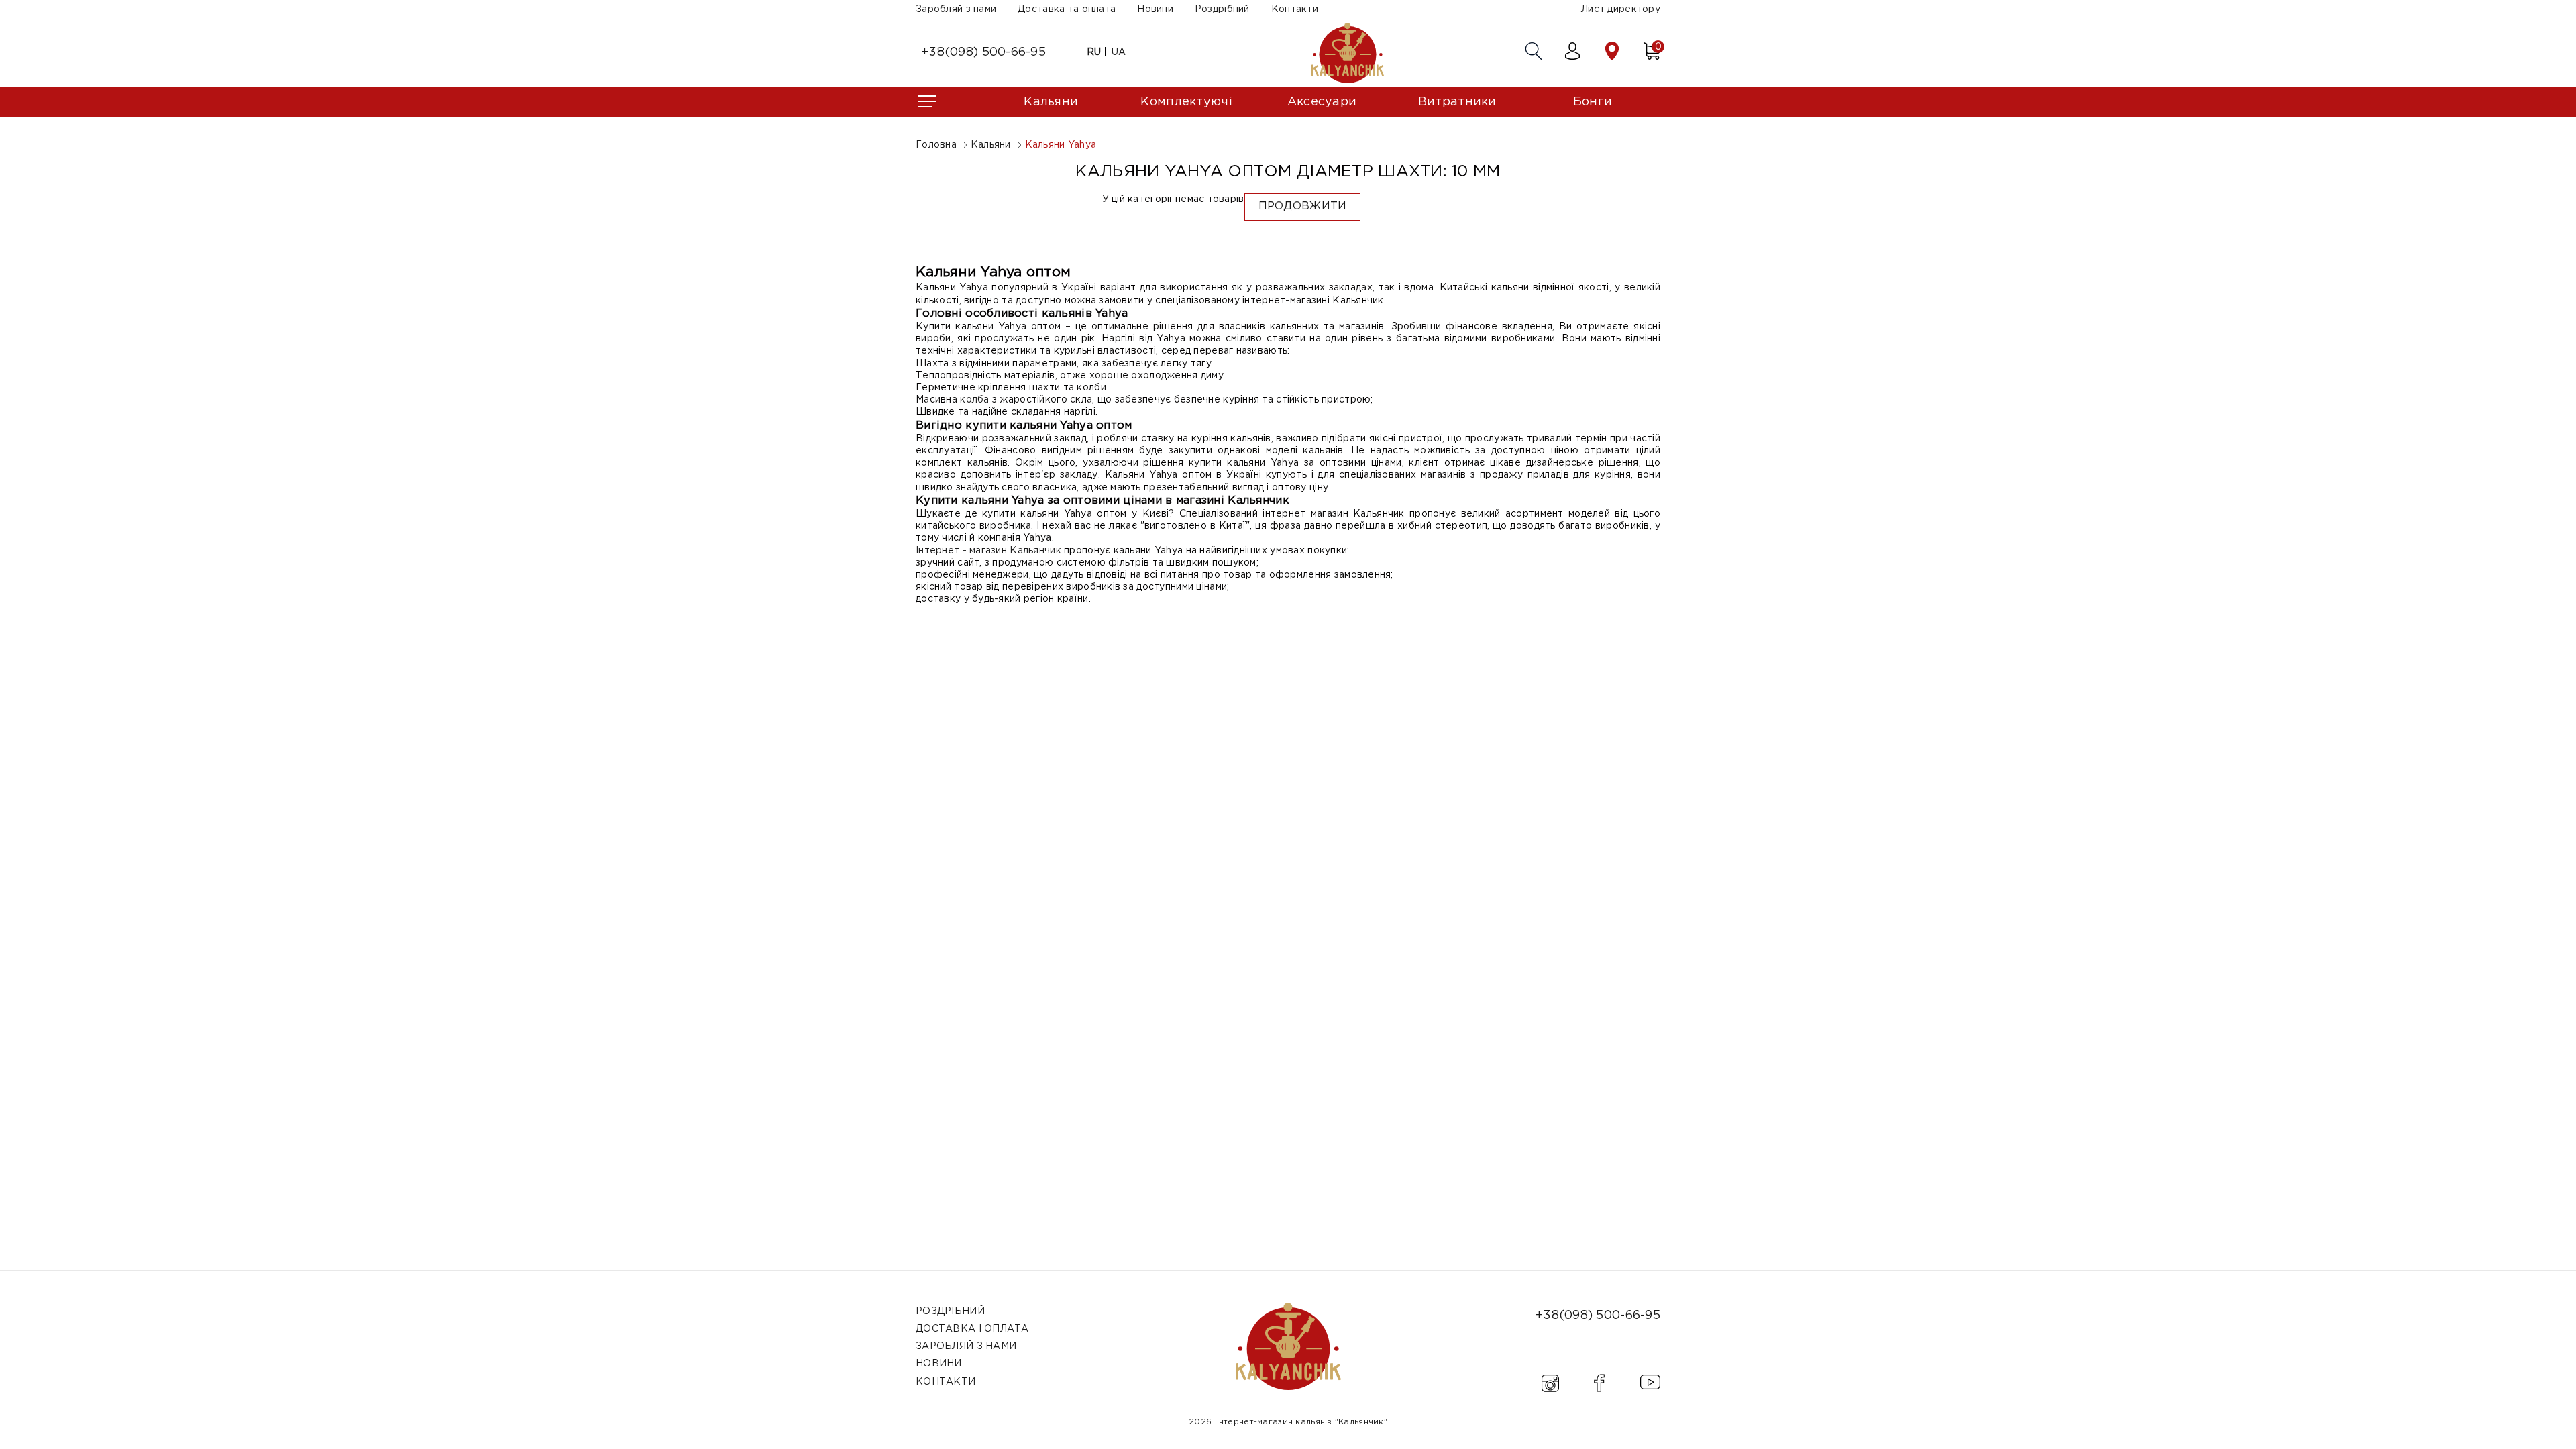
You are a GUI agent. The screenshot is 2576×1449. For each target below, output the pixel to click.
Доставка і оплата (972, 1329)
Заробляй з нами (956, 9)
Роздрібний (1222, 9)
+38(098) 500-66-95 (983, 52)
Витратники (1457, 102)
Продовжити (1303, 206)
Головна (936, 145)
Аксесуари (1322, 102)
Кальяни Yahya (1061, 145)
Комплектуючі (1186, 102)
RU (1094, 52)
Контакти (1295, 9)
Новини (1155, 9)
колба (974, 400)
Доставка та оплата (1067, 9)
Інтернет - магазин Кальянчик (988, 551)
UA (1119, 52)
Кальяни (1051, 102)
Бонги (1593, 102)
